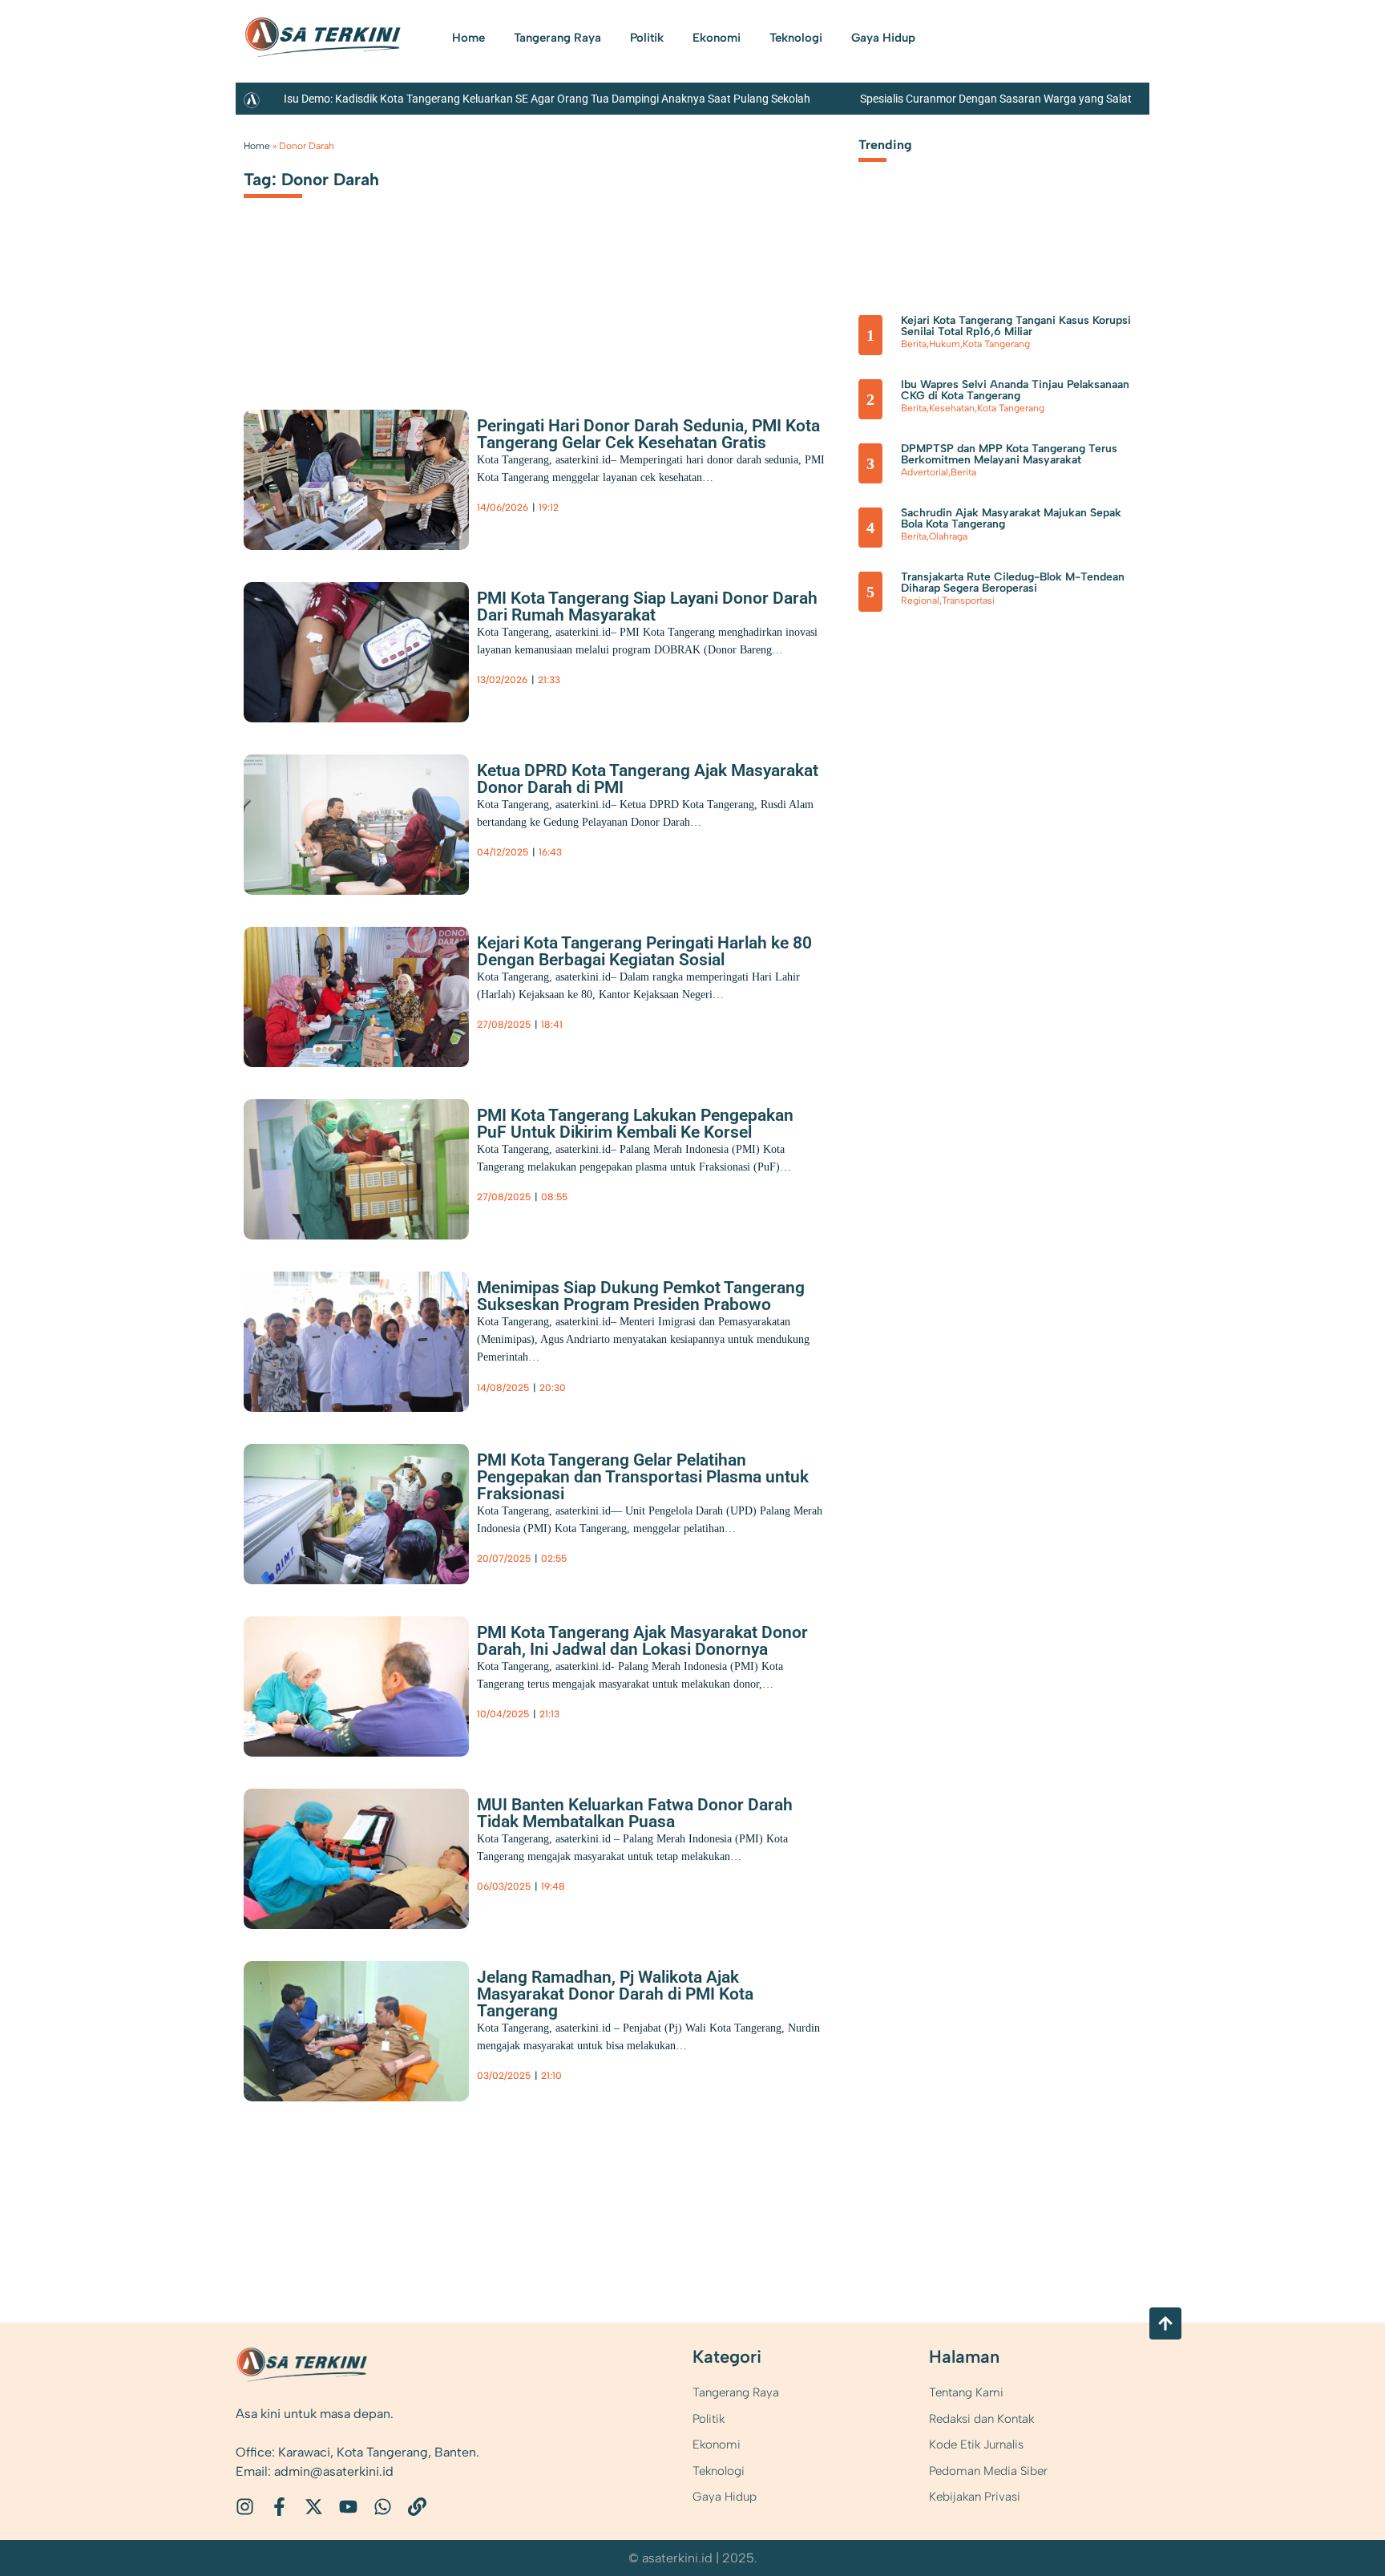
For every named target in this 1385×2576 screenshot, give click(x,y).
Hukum (945, 344)
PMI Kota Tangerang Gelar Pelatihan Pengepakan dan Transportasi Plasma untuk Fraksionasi (643, 1477)
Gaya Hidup (883, 38)
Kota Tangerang (592, 517)
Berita (490, 517)
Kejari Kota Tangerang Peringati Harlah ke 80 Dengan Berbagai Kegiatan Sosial (644, 951)
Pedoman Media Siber (988, 2471)
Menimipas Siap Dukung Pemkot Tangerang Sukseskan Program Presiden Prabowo (641, 1296)
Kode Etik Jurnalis (976, 2445)
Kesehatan (530, 517)
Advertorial (925, 472)
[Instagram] (245, 2507)
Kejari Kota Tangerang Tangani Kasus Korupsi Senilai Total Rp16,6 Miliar (1016, 326)
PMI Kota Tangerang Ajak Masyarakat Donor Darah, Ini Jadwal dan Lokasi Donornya (642, 1641)
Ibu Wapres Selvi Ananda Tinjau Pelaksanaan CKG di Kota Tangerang (1015, 390)
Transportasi (968, 601)
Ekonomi (717, 38)
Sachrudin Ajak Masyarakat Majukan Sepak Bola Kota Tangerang (1011, 518)
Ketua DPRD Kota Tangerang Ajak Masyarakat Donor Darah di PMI (648, 779)
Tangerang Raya (557, 38)
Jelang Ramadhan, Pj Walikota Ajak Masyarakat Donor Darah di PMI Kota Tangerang (615, 1994)
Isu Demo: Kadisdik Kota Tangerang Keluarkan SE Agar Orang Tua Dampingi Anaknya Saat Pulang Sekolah (547, 99)
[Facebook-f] (279, 2507)
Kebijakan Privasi (975, 2497)
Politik (647, 38)
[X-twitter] (314, 2507)
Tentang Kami (966, 2392)
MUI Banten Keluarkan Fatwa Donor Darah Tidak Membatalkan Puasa (635, 1813)
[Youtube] (348, 2507)
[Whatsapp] (383, 2507)
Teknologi (796, 38)
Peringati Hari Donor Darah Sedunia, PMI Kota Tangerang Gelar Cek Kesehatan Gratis (648, 434)
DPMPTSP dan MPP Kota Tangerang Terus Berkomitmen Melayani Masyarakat (1009, 454)
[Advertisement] (535, 299)
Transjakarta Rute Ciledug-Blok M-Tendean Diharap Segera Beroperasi (1013, 582)
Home (468, 38)
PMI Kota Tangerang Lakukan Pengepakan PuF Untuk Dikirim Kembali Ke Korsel (635, 1124)
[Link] (417, 2507)
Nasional (526, 1397)
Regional (920, 601)
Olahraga (948, 536)
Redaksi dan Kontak (981, 2419)
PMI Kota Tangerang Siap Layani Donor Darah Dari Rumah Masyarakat (647, 607)
